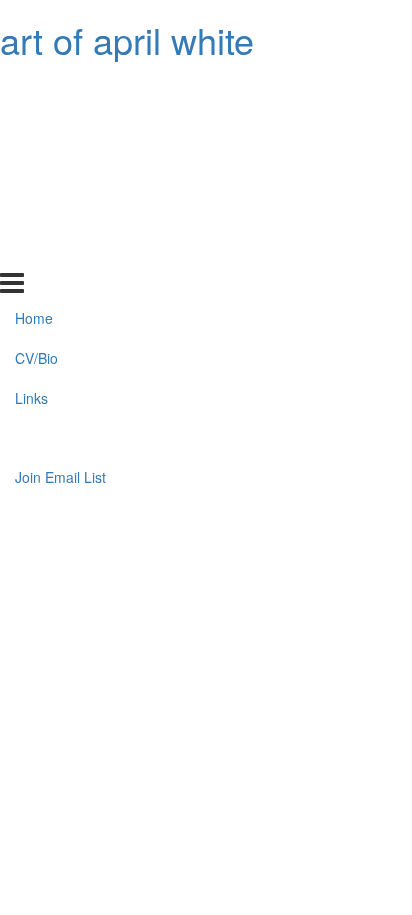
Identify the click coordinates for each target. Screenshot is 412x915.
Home (34, 90)
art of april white (127, 39)
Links (31, 170)
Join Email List (60, 250)
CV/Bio (36, 130)
